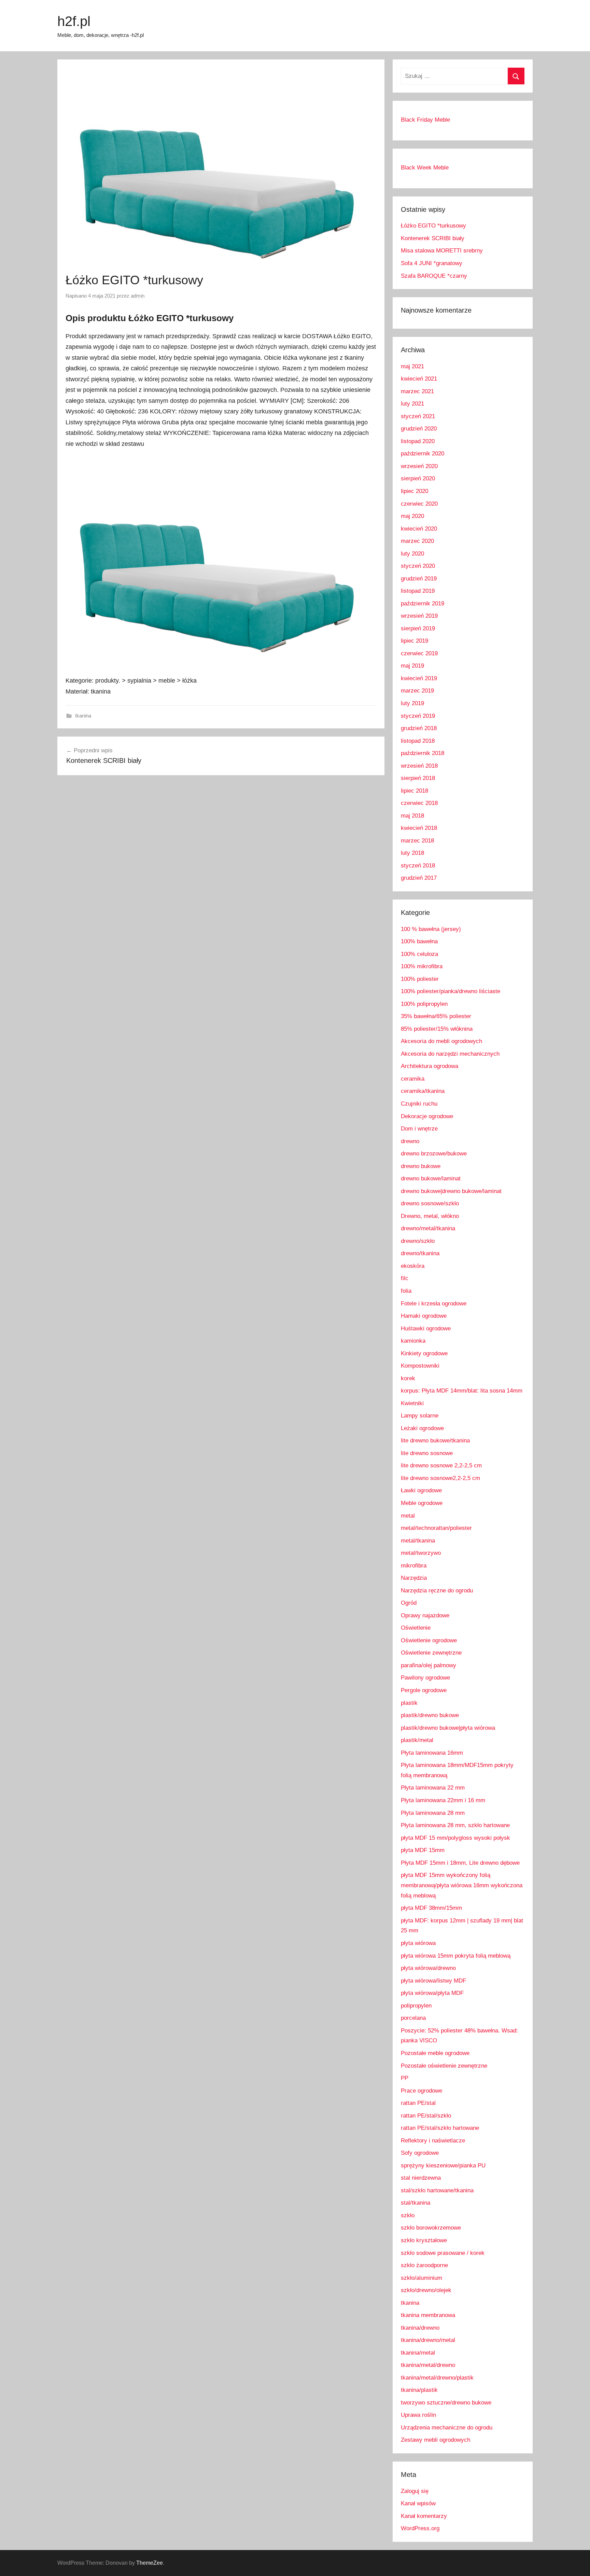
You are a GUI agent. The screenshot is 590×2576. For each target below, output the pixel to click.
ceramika (413, 1079)
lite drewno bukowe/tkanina (435, 1441)
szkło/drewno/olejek (426, 2290)
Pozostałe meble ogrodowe (435, 2053)
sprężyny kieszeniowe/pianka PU (443, 2166)
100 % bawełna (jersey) (431, 929)
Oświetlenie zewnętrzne (431, 1653)
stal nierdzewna (421, 2178)
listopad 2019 (418, 591)
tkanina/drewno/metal (428, 2340)
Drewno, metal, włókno (430, 1216)
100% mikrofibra (422, 966)
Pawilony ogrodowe (425, 1678)
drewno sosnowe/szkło (430, 1203)
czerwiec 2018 (419, 803)
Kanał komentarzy (424, 2516)
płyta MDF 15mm (423, 1850)
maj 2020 (412, 516)
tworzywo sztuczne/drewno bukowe (446, 2403)
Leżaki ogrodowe (422, 1428)
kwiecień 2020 (419, 529)
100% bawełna (419, 941)
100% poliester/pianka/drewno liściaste (451, 991)
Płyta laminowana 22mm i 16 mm (443, 1800)
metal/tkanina (418, 1541)
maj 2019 (412, 666)
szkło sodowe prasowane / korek (443, 2253)
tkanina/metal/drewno (428, 2365)
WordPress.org (420, 2528)
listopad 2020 (418, 441)
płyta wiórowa (418, 1943)
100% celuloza (419, 954)
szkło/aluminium (422, 2278)
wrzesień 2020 (419, 466)
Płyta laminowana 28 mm (433, 1813)
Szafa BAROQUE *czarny (434, 276)
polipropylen (416, 2006)
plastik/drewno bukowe (430, 1715)
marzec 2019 (417, 691)
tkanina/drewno (420, 2328)
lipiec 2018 (415, 791)
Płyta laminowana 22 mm (433, 1788)
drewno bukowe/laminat (431, 1179)
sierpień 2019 (418, 628)
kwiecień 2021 (419, 379)
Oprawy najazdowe (425, 1615)
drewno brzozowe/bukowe (434, 1154)
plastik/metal (417, 1740)
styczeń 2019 (418, 716)
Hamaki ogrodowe (424, 1316)
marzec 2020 (417, 541)
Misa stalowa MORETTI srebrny (442, 251)
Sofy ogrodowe (420, 2153)
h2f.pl (74, 21)
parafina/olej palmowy (429, 1665)
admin (138, 296)
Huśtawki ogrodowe (426, 1328)
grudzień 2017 (419, 878)
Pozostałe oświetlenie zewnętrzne (444, 2066)
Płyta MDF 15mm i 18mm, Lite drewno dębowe (460, 1863)
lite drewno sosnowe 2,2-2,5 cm (441, 1465)
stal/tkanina (416, 2203)
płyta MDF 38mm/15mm (431, 1908)
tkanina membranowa (428, 2315)
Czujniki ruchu (419, 1104)
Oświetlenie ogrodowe (429, 1640)
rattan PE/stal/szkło (426, 2116)
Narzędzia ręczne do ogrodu (437, 1591)
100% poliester (420, 979)
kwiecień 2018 (419, 828)
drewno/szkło (418, 1241)
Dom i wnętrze (419, 1129)
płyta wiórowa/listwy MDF (433, 1981)
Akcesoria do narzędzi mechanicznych (450, 1054)
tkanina (83, 716)
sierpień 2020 (418, 478)
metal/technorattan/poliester (436, 1528)
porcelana (413, 2018)
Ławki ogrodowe (421, 1490)
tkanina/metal (418, 2353)
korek (408, 1378)
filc (405, 1278)
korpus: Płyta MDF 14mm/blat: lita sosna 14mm (462, 1391)
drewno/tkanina (420, 1253)
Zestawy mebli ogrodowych (436, 2440)
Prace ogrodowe (422, 2091)
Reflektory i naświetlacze (433, 2141)
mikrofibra (414, 1566)
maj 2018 (412, 816)
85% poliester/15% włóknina (437, 1029)
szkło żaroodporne (424, 2265)
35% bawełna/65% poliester (436, 1016)
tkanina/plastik (419, 2390)
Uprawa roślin (418, 2415)
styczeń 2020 (418, 566)
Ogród (409, 1603)
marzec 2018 (417, 841)
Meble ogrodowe (422, 1503)
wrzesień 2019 (419, 616)
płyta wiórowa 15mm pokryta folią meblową (456, 1956)
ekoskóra (413, 1266)
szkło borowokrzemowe (431, 2228)
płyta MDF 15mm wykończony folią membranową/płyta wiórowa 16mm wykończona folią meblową (462, 1885)
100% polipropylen (424, 1004)
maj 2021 (412, 366)
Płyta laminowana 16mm (432, 1753)
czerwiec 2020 (419, 504)
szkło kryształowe (424, 2240)
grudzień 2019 (419, 579)
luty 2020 (412, 554)
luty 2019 (412, 703)
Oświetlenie (416, 1628)
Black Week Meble (425, 168)
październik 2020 (423, 454)
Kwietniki (412, 1403)
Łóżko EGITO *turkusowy (433, 226)
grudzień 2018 (419, 728)
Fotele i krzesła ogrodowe (434, 1304)
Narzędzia (414, 1578)
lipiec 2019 (415, 641)
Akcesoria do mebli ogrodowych (441, 1041)
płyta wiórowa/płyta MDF (432, 1993)
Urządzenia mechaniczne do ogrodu (447, 2428)
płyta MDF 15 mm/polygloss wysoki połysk (455, 1838)
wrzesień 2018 (419, 766)
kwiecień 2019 (419, 678)
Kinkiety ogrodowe (424, 1353)
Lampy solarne (420, 1416)
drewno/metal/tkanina (428, 1228)
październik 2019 (423, 604)
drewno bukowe (421, 1166)
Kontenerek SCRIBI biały (433, 238)
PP (405, 2078)
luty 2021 (412, 404)
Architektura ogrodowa (430, 1066)
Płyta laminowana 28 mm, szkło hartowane (455, 1825)
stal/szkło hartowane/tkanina (437, 2190)
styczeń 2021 (418, 416)
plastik (409, 1703)
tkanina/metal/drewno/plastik (437, 2378)
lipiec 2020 (415, 491)
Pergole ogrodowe (424, 1690)
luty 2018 (412, 853)
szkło (408, 2215)
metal (408, 1516)
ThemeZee (150, 2563)
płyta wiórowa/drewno (428, 1968)
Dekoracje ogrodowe (427, 1116)
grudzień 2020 (419, 429)
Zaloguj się (415, 2491)
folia (406, 1291)
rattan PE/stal (418, 2103)
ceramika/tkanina (423, 1091)
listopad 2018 (418, 741)
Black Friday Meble (425, 120)
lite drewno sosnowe (427, 1453)
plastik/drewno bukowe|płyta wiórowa (448, 1728)
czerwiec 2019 (419, 653)
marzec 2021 (417, 391)
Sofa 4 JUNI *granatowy (432, 263)
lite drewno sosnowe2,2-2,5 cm (440, 1478)
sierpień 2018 (418, 778)
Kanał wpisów (418, 2503)
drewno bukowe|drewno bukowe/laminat (451, 1191)
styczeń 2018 (418, 866)
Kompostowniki (420, 1366)
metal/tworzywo (421, 1553)
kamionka (413, 1341)
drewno (410, 1141)
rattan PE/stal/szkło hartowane (440, 2128)
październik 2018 (423, 753)
